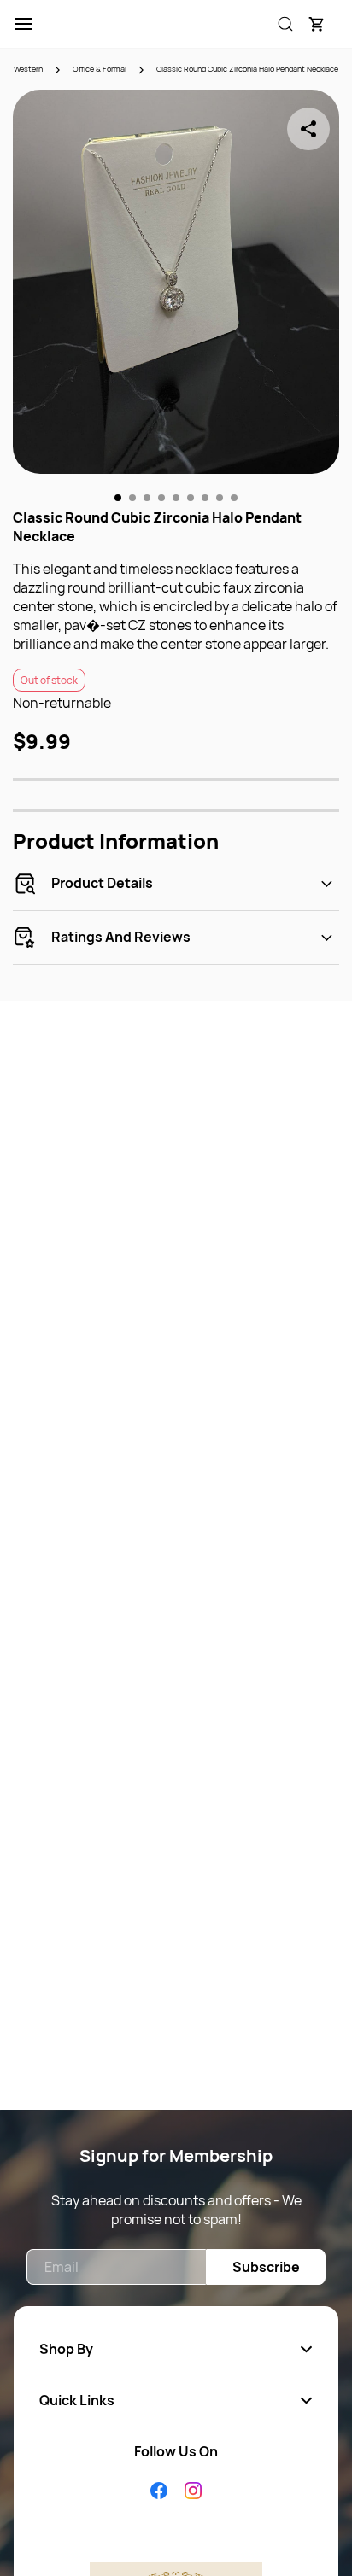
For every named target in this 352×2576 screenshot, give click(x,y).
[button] (316, 24)
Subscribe (266, 2267)
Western (28, 69)
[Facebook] (159, 2491)
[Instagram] (193, 2491)
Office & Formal (100, 69)
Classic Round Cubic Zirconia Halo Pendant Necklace (247, 69)
